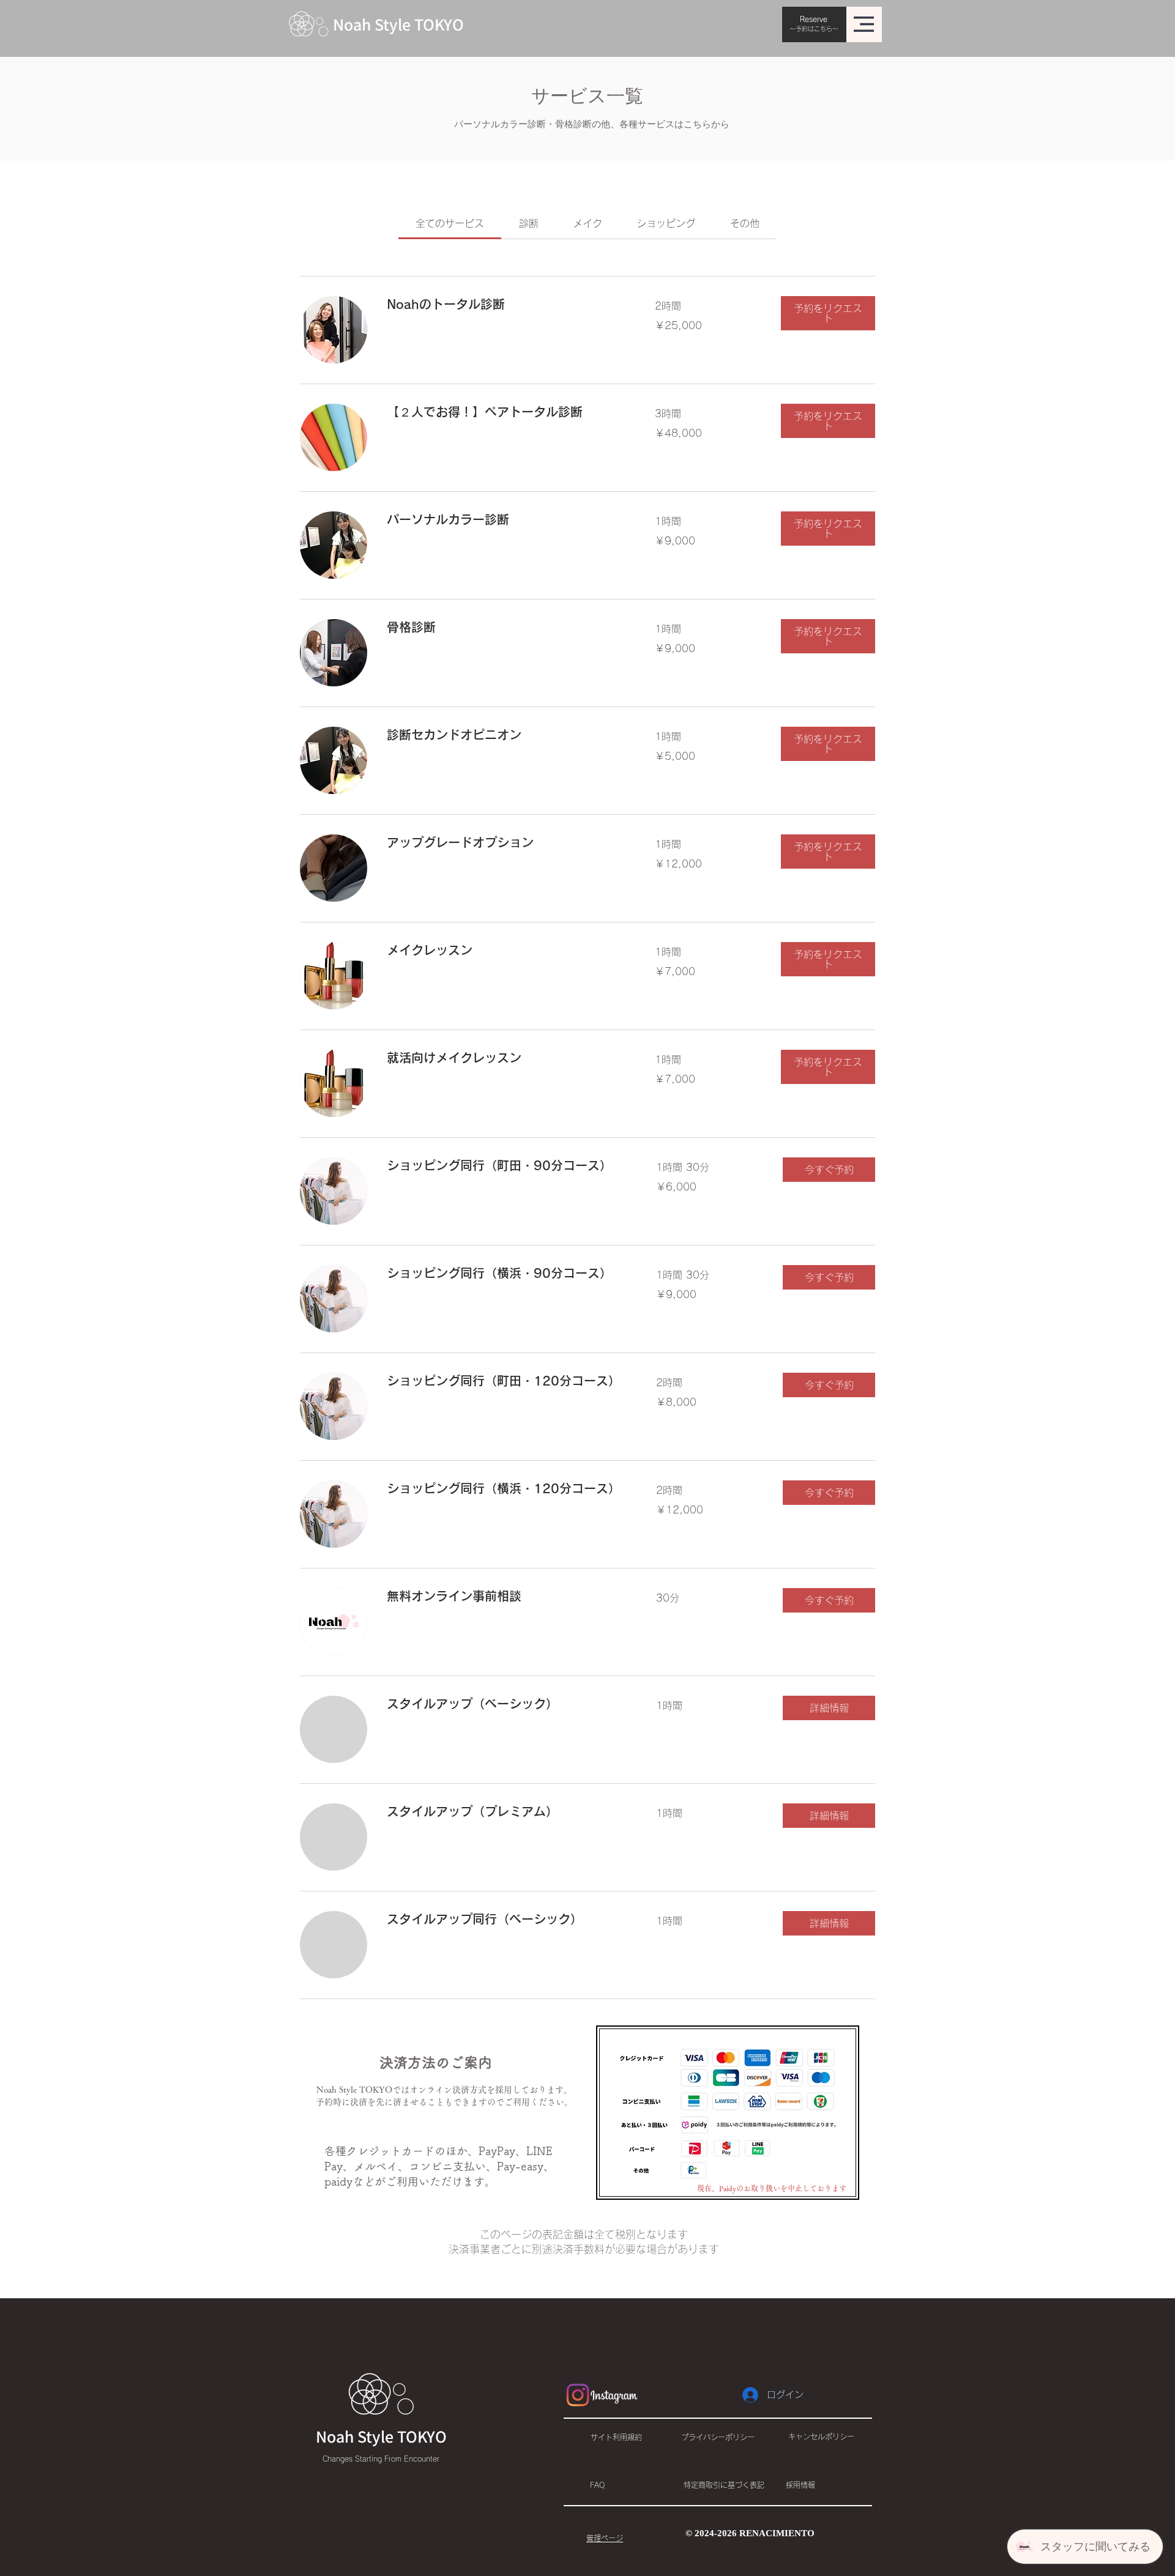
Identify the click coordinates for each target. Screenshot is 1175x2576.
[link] (450, 223)
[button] (864, 24)
